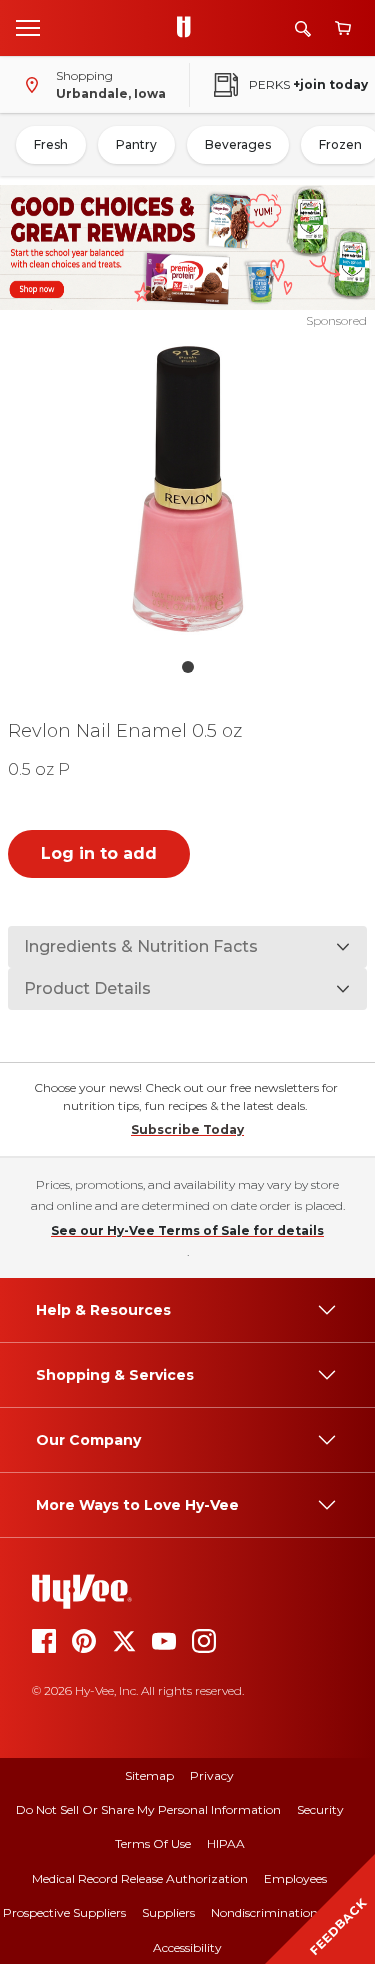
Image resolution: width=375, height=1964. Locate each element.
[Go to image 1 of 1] (188, 667)
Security (320, 1809)
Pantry (136, 144)
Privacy (212, 1775)
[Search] (303, 28)
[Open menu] (28, 27)
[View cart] (343, 28)
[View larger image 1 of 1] (188, 489)
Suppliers (168, 1912)
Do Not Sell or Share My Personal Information (148, 1809)
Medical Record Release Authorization (140, 1878)
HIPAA (226, 1843)
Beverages (238, 144)
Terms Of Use (153, 1843)
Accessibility (187, 1947)
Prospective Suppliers (64, 1912)
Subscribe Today (187, 1129)
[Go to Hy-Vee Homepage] (189, 28)
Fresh (51, 144)
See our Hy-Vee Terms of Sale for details (187, 1230)
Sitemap (149, 1775)
